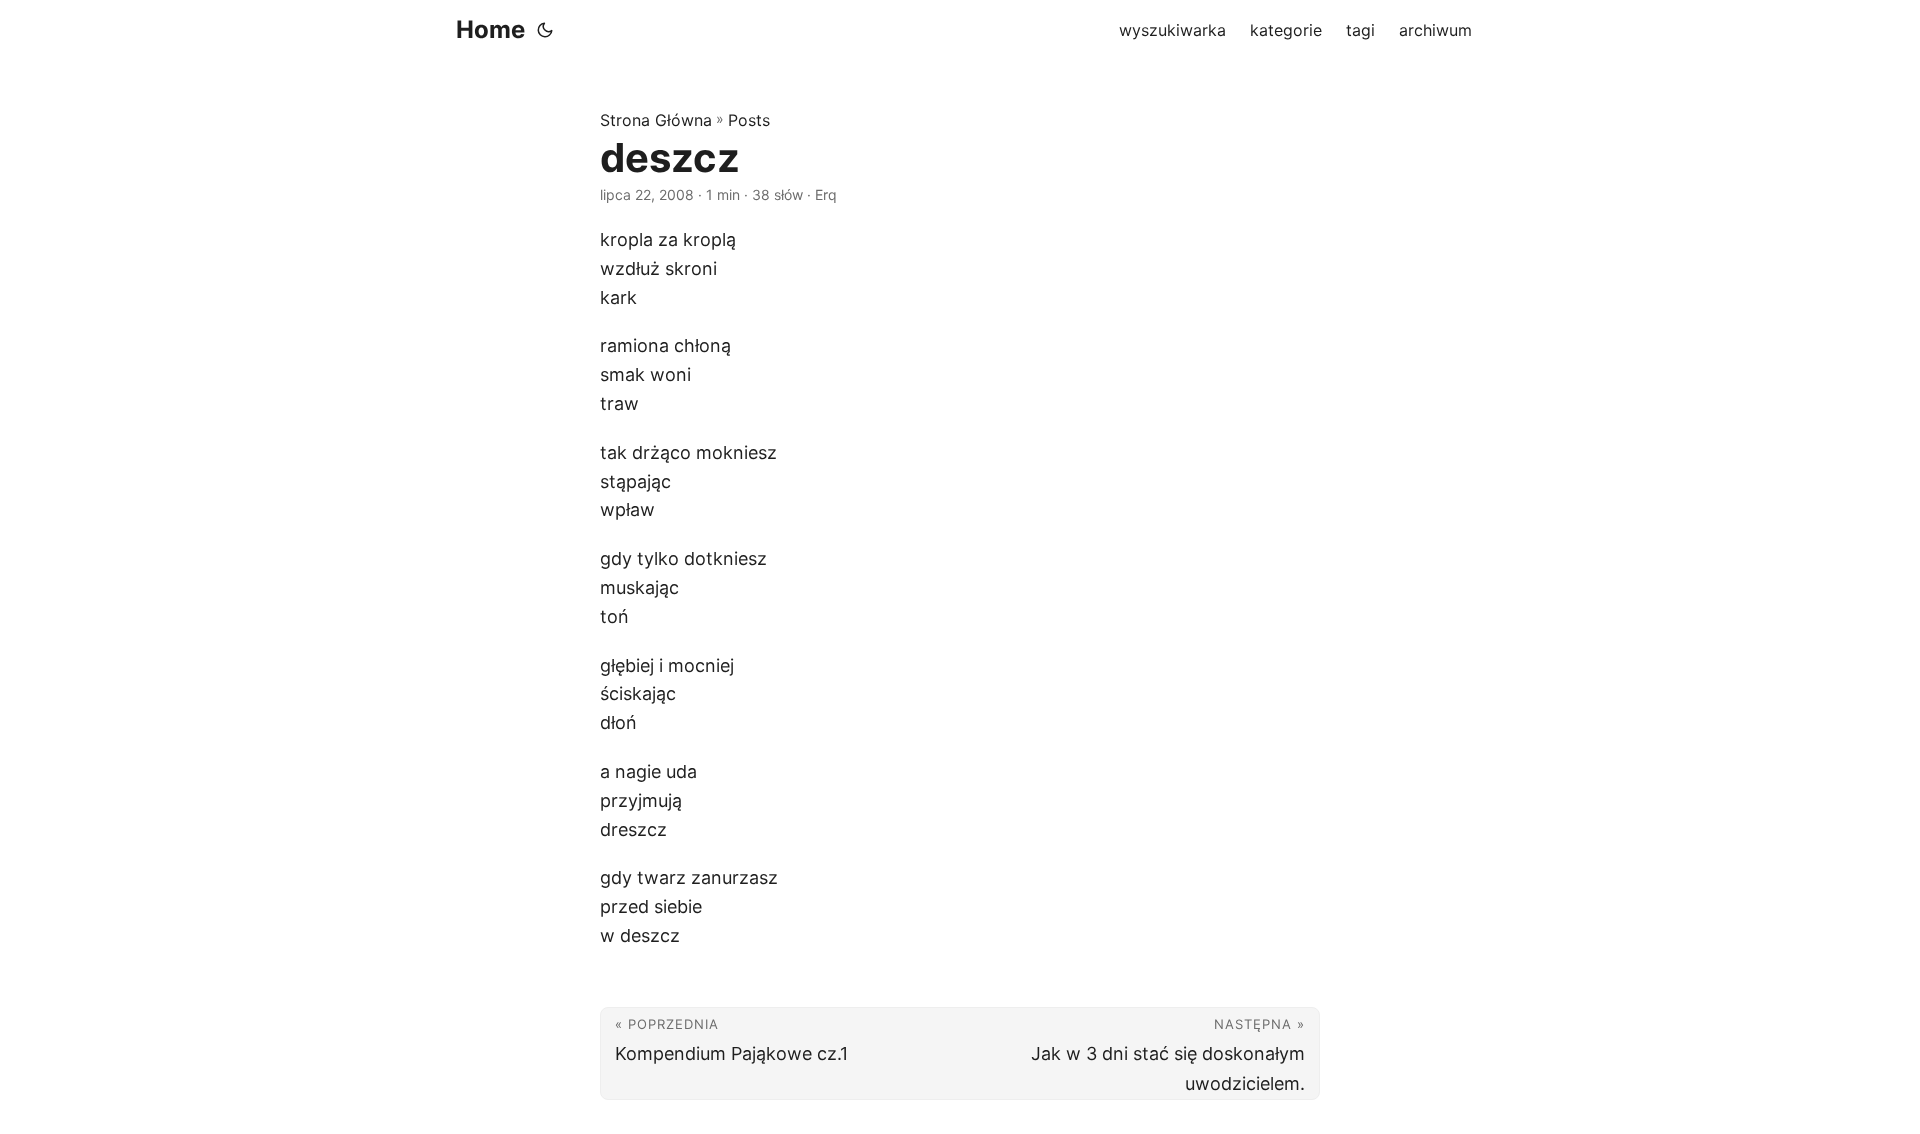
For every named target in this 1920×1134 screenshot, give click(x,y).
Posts (749, 120)
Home (490, 29)
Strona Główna (656, 120)
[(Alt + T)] (545, 30)
